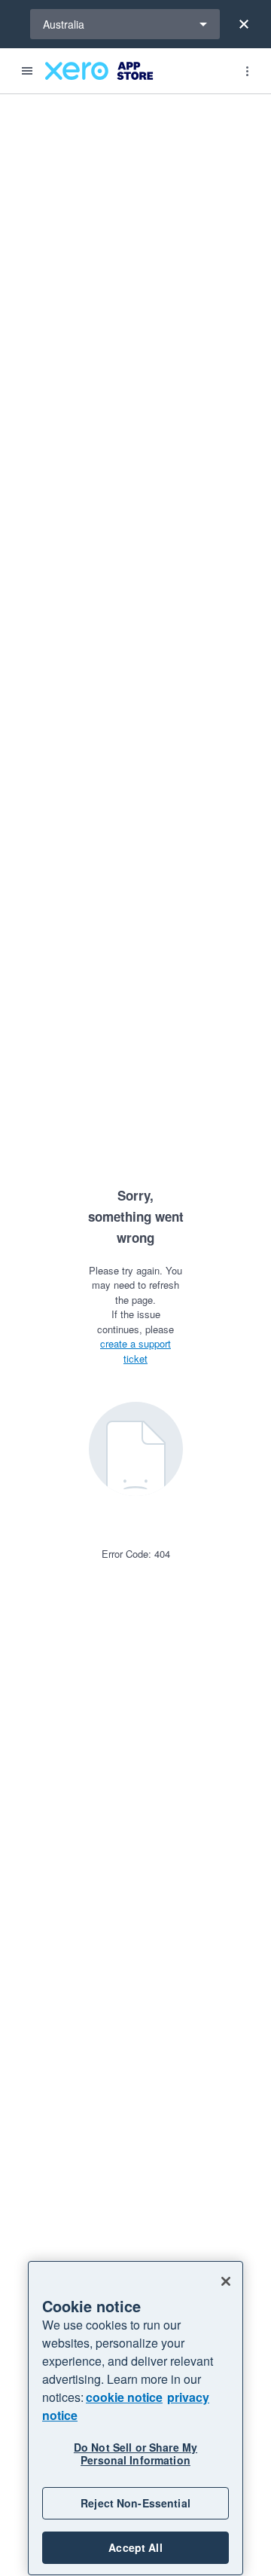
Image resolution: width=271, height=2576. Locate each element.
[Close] (244, 24)
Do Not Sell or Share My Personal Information (135, 2454)
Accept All (135, 2547)
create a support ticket (135, 1351)
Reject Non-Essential (135, 2503)
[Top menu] (247, 71)
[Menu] (27, 71)
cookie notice (124, 2397)
